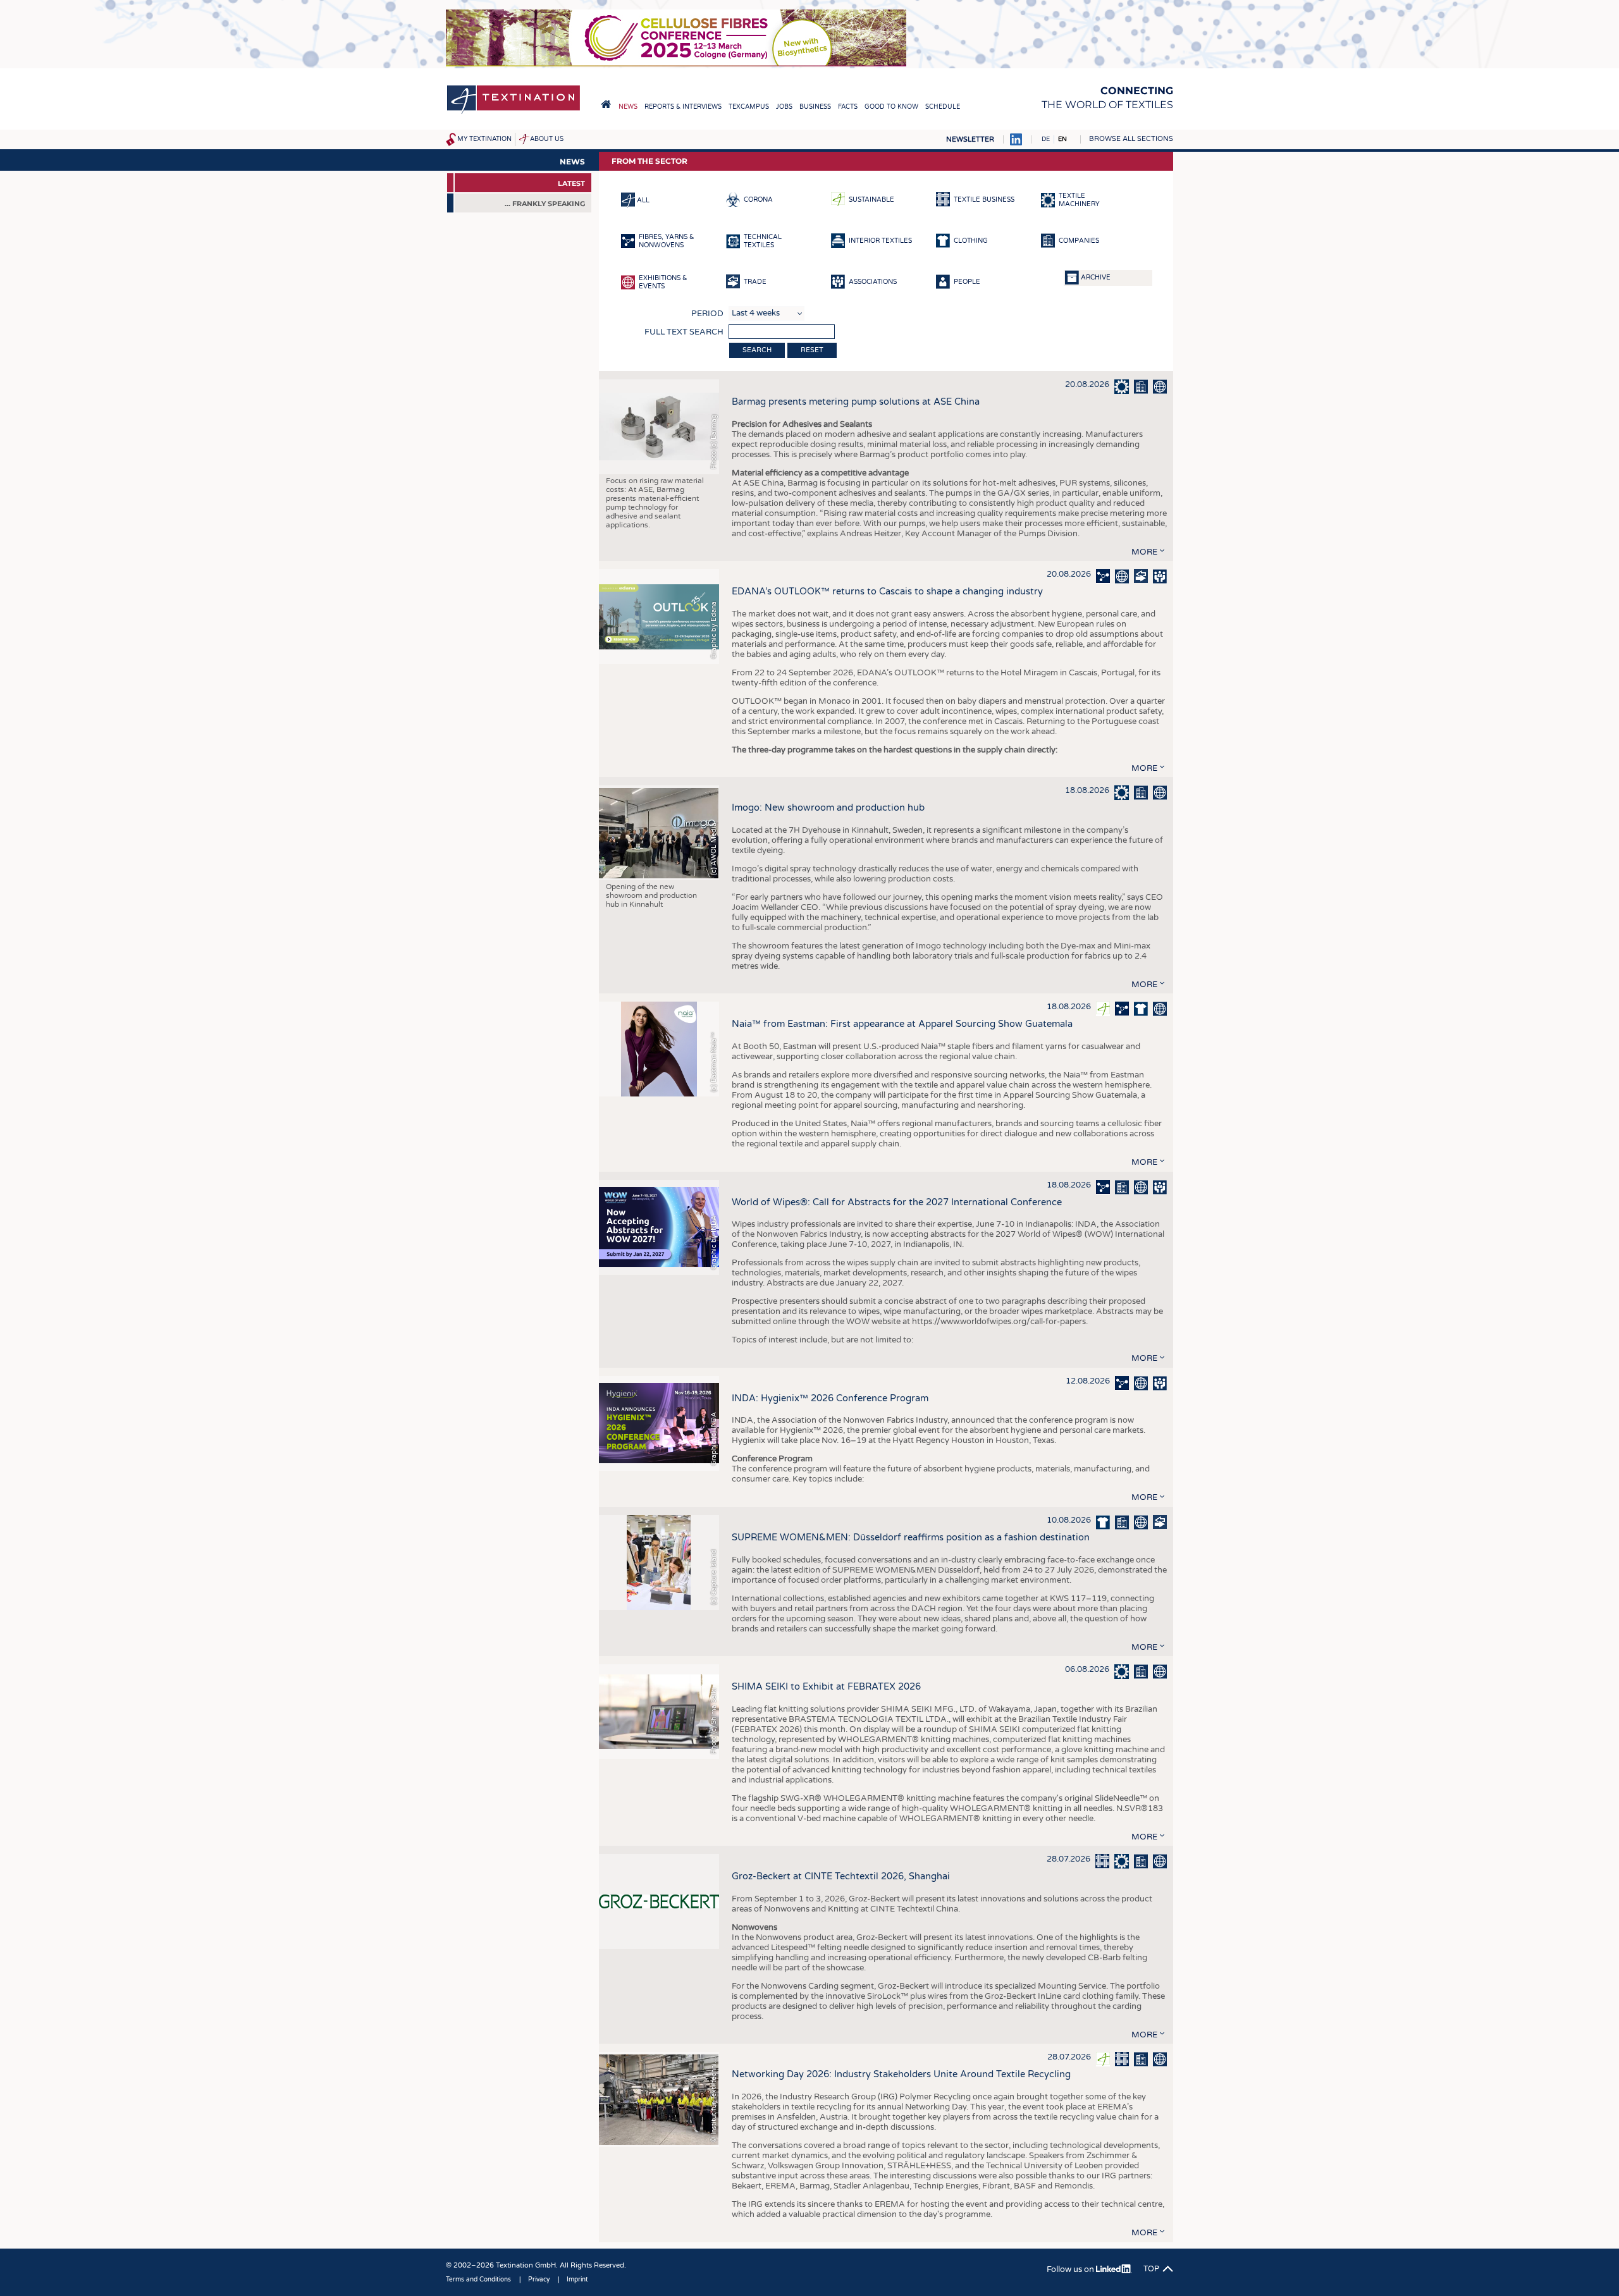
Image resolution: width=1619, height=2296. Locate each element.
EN (1062, 139)
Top (1151, 2269)
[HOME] (606, 104)
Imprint (577, 2280)
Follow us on (1071, 2269)
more (1144, 552)
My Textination (484, 139)
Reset (812, 350)
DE (1046, 139)
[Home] (514, 113)
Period (707, 314)
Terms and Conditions (478, 2280)
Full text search (684, 332)
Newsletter (970, 139)
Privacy (539, 2280)
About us (547, 139)
